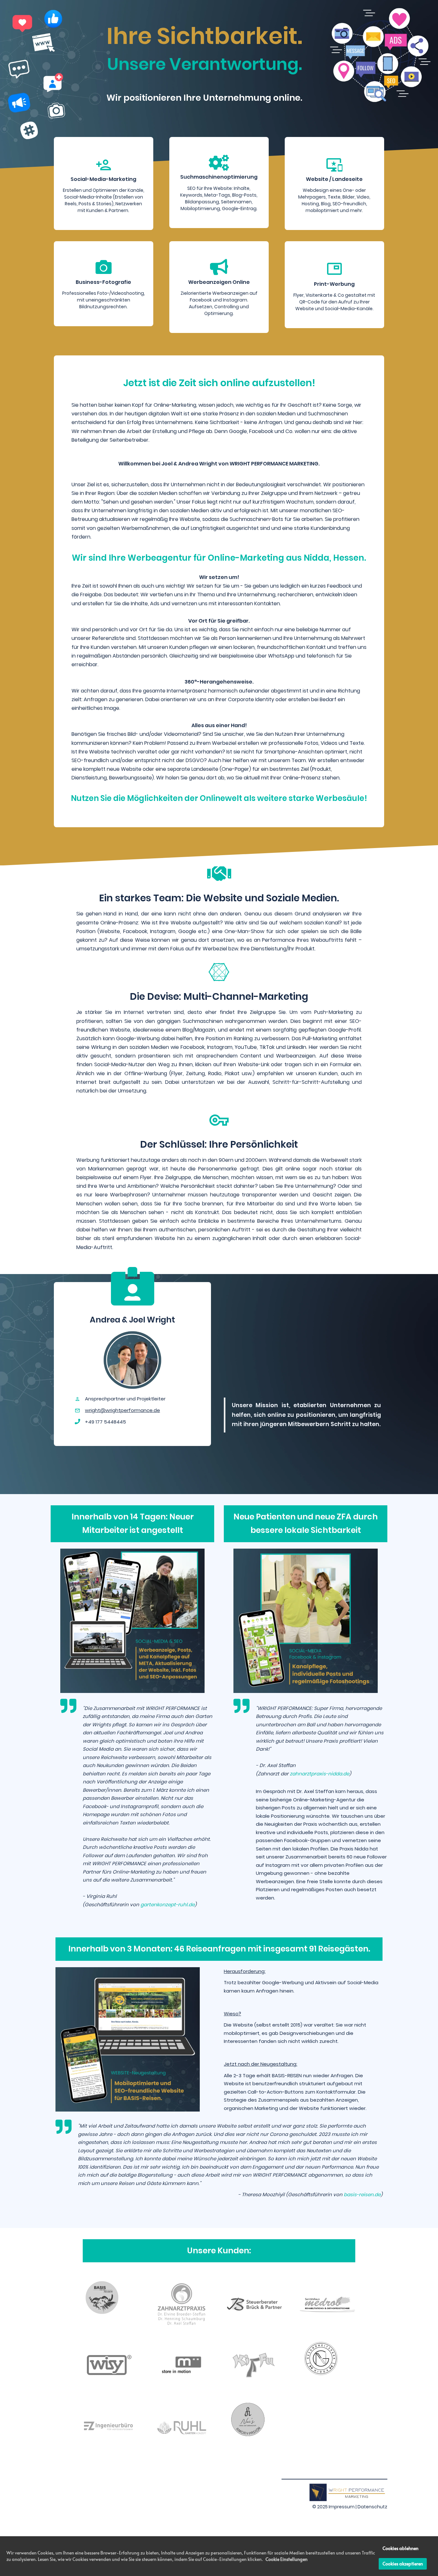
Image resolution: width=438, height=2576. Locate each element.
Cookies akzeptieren (403, 2564)
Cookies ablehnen (400, 2548)
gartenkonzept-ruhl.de (168, 1904)
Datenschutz (372, 2507)
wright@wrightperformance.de (122, 1410)
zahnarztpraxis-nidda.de (320, 1774)
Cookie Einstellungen (286, 2559)
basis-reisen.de (362, 2194)
